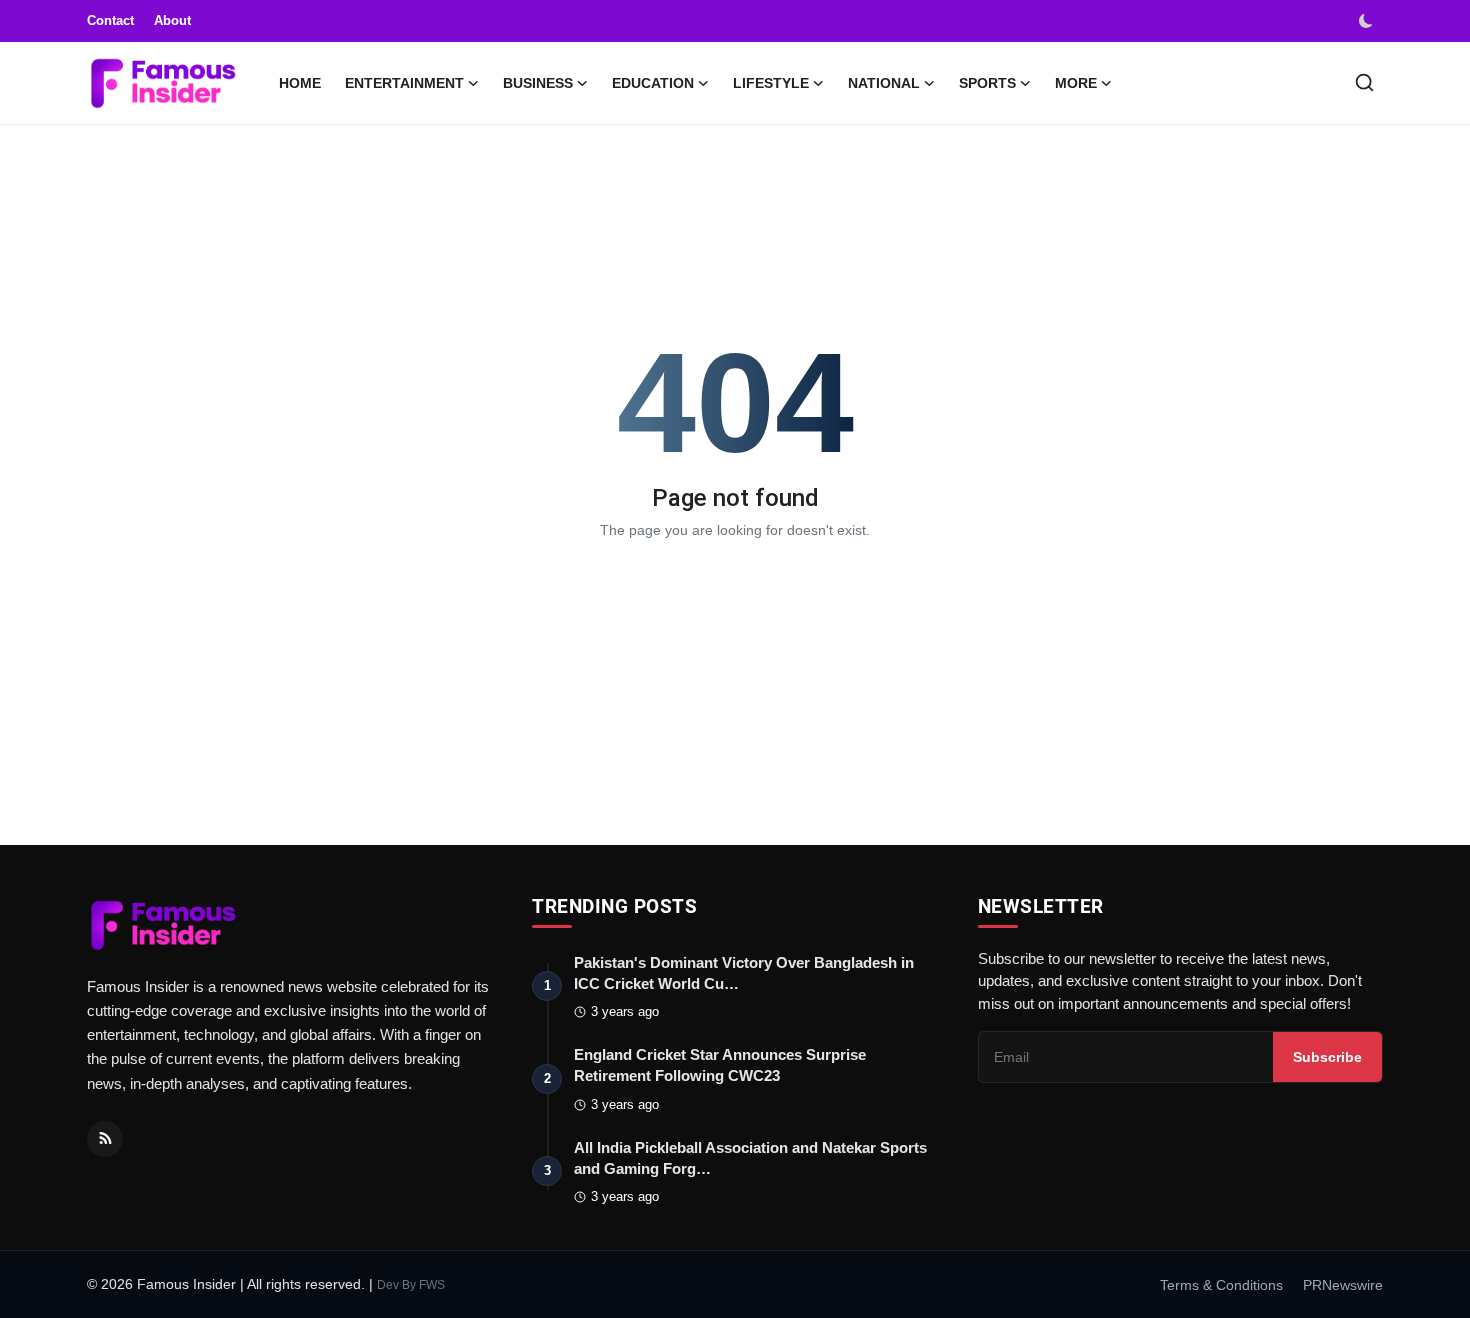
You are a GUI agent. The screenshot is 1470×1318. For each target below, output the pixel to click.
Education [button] (653, 83)
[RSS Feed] (105, 1139)
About (172, 20)
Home (300, 83)
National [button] (884, 83)
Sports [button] (987, 83)
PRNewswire (1343, 1285)
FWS (432, 1285)
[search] (1364, 82)
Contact (110, 20)
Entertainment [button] (404, 83)
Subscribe (1327, 1057)
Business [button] (538, 83)
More (1076, 83)
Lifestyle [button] (771, 83)
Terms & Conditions (1221, 1285)
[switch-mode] (1368, 21)
